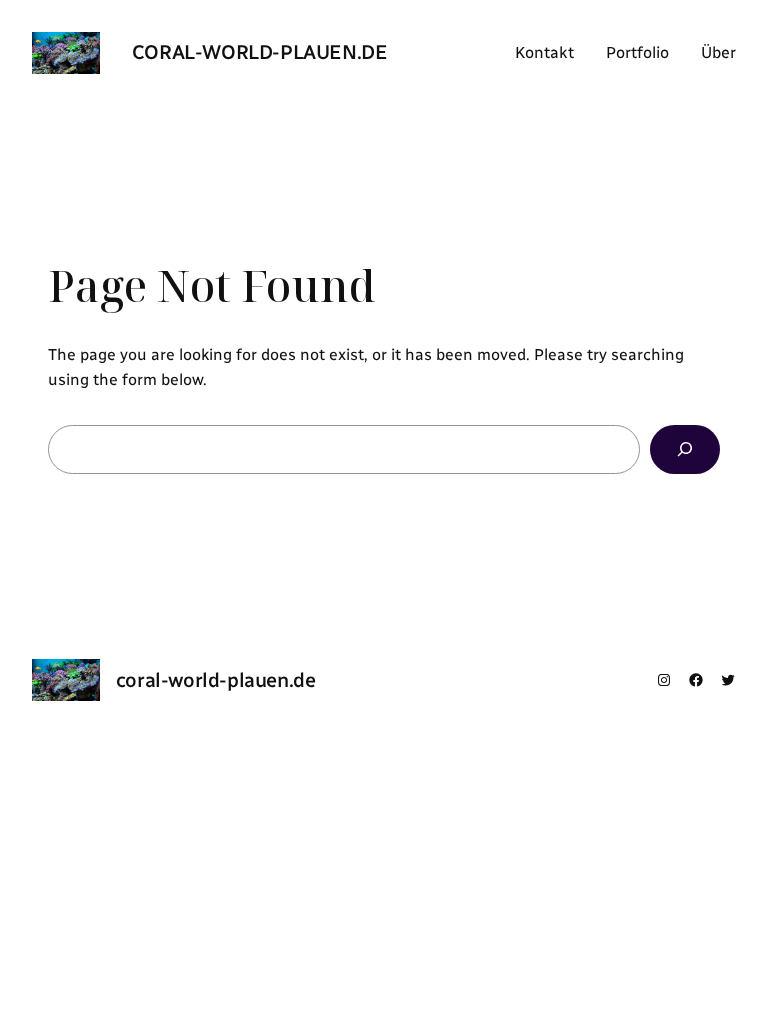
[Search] (685, 449)
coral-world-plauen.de (260, 52)
